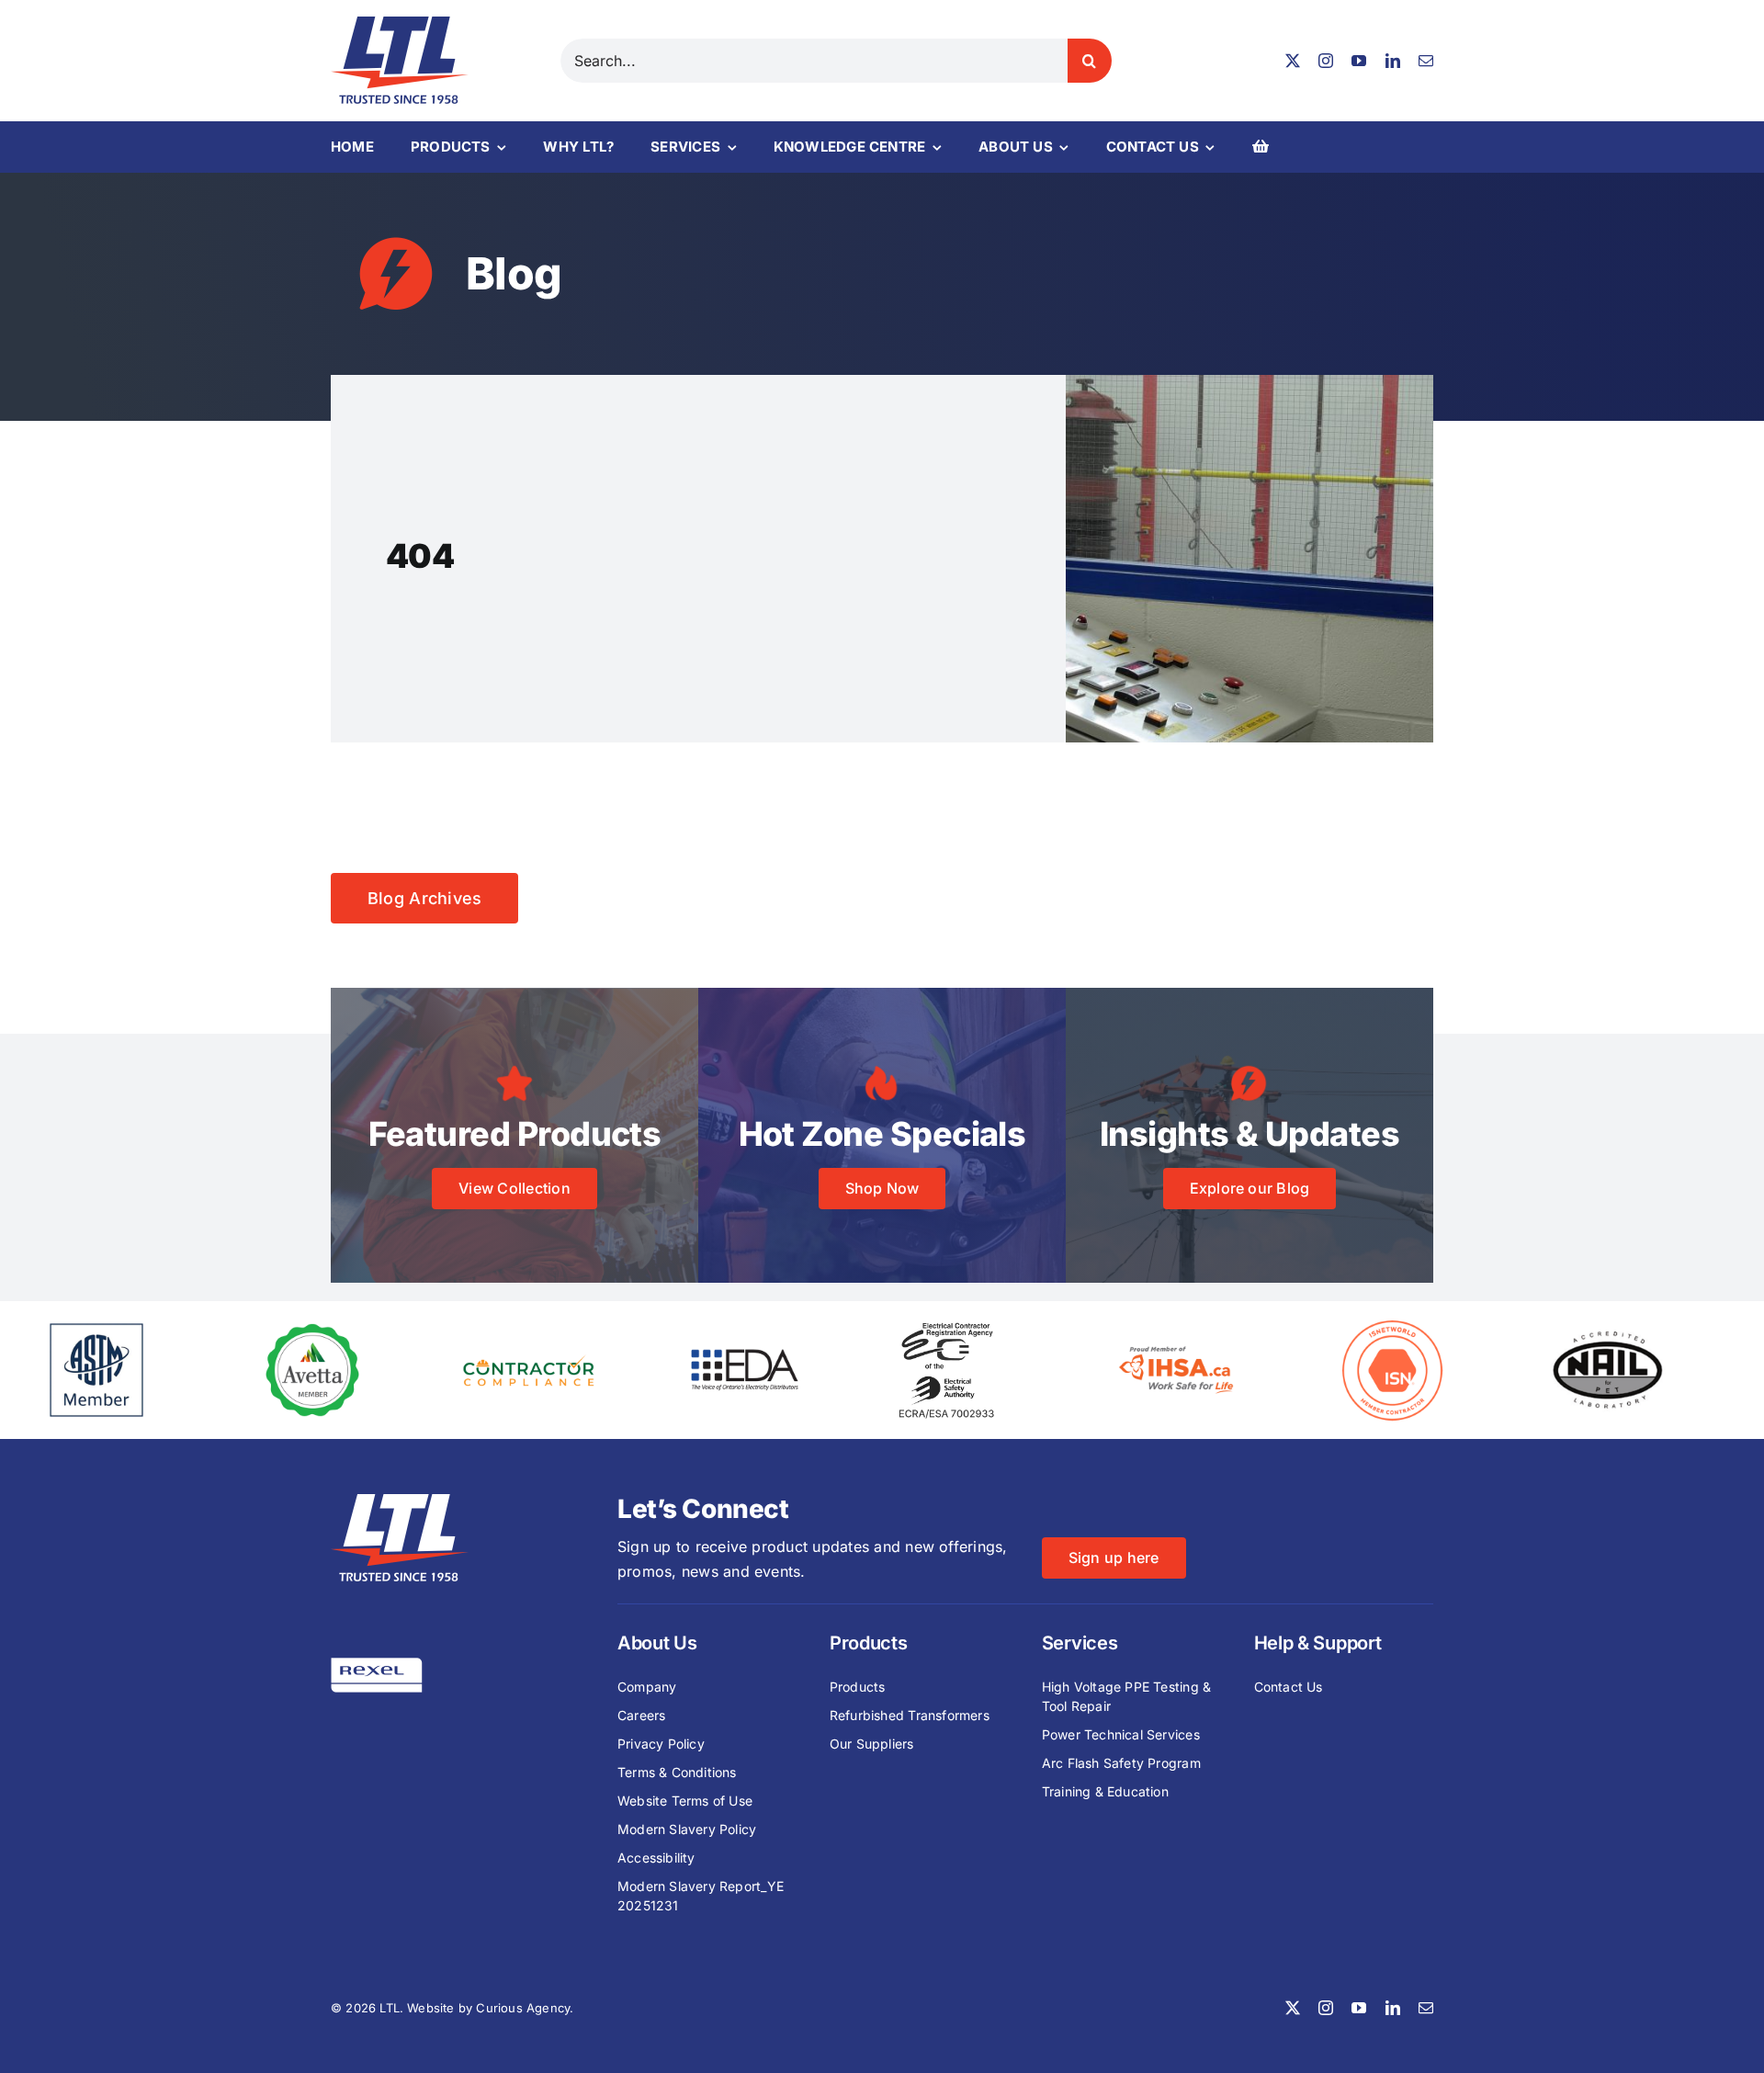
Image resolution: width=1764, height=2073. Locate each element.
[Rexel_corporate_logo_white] (377, 1665)
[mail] (1426, 61)
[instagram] (1326, 61)
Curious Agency (523, 2008)
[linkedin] (1393, 61)
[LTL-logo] (400, 24)
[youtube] (1359, 61)
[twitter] (1293, 61)
